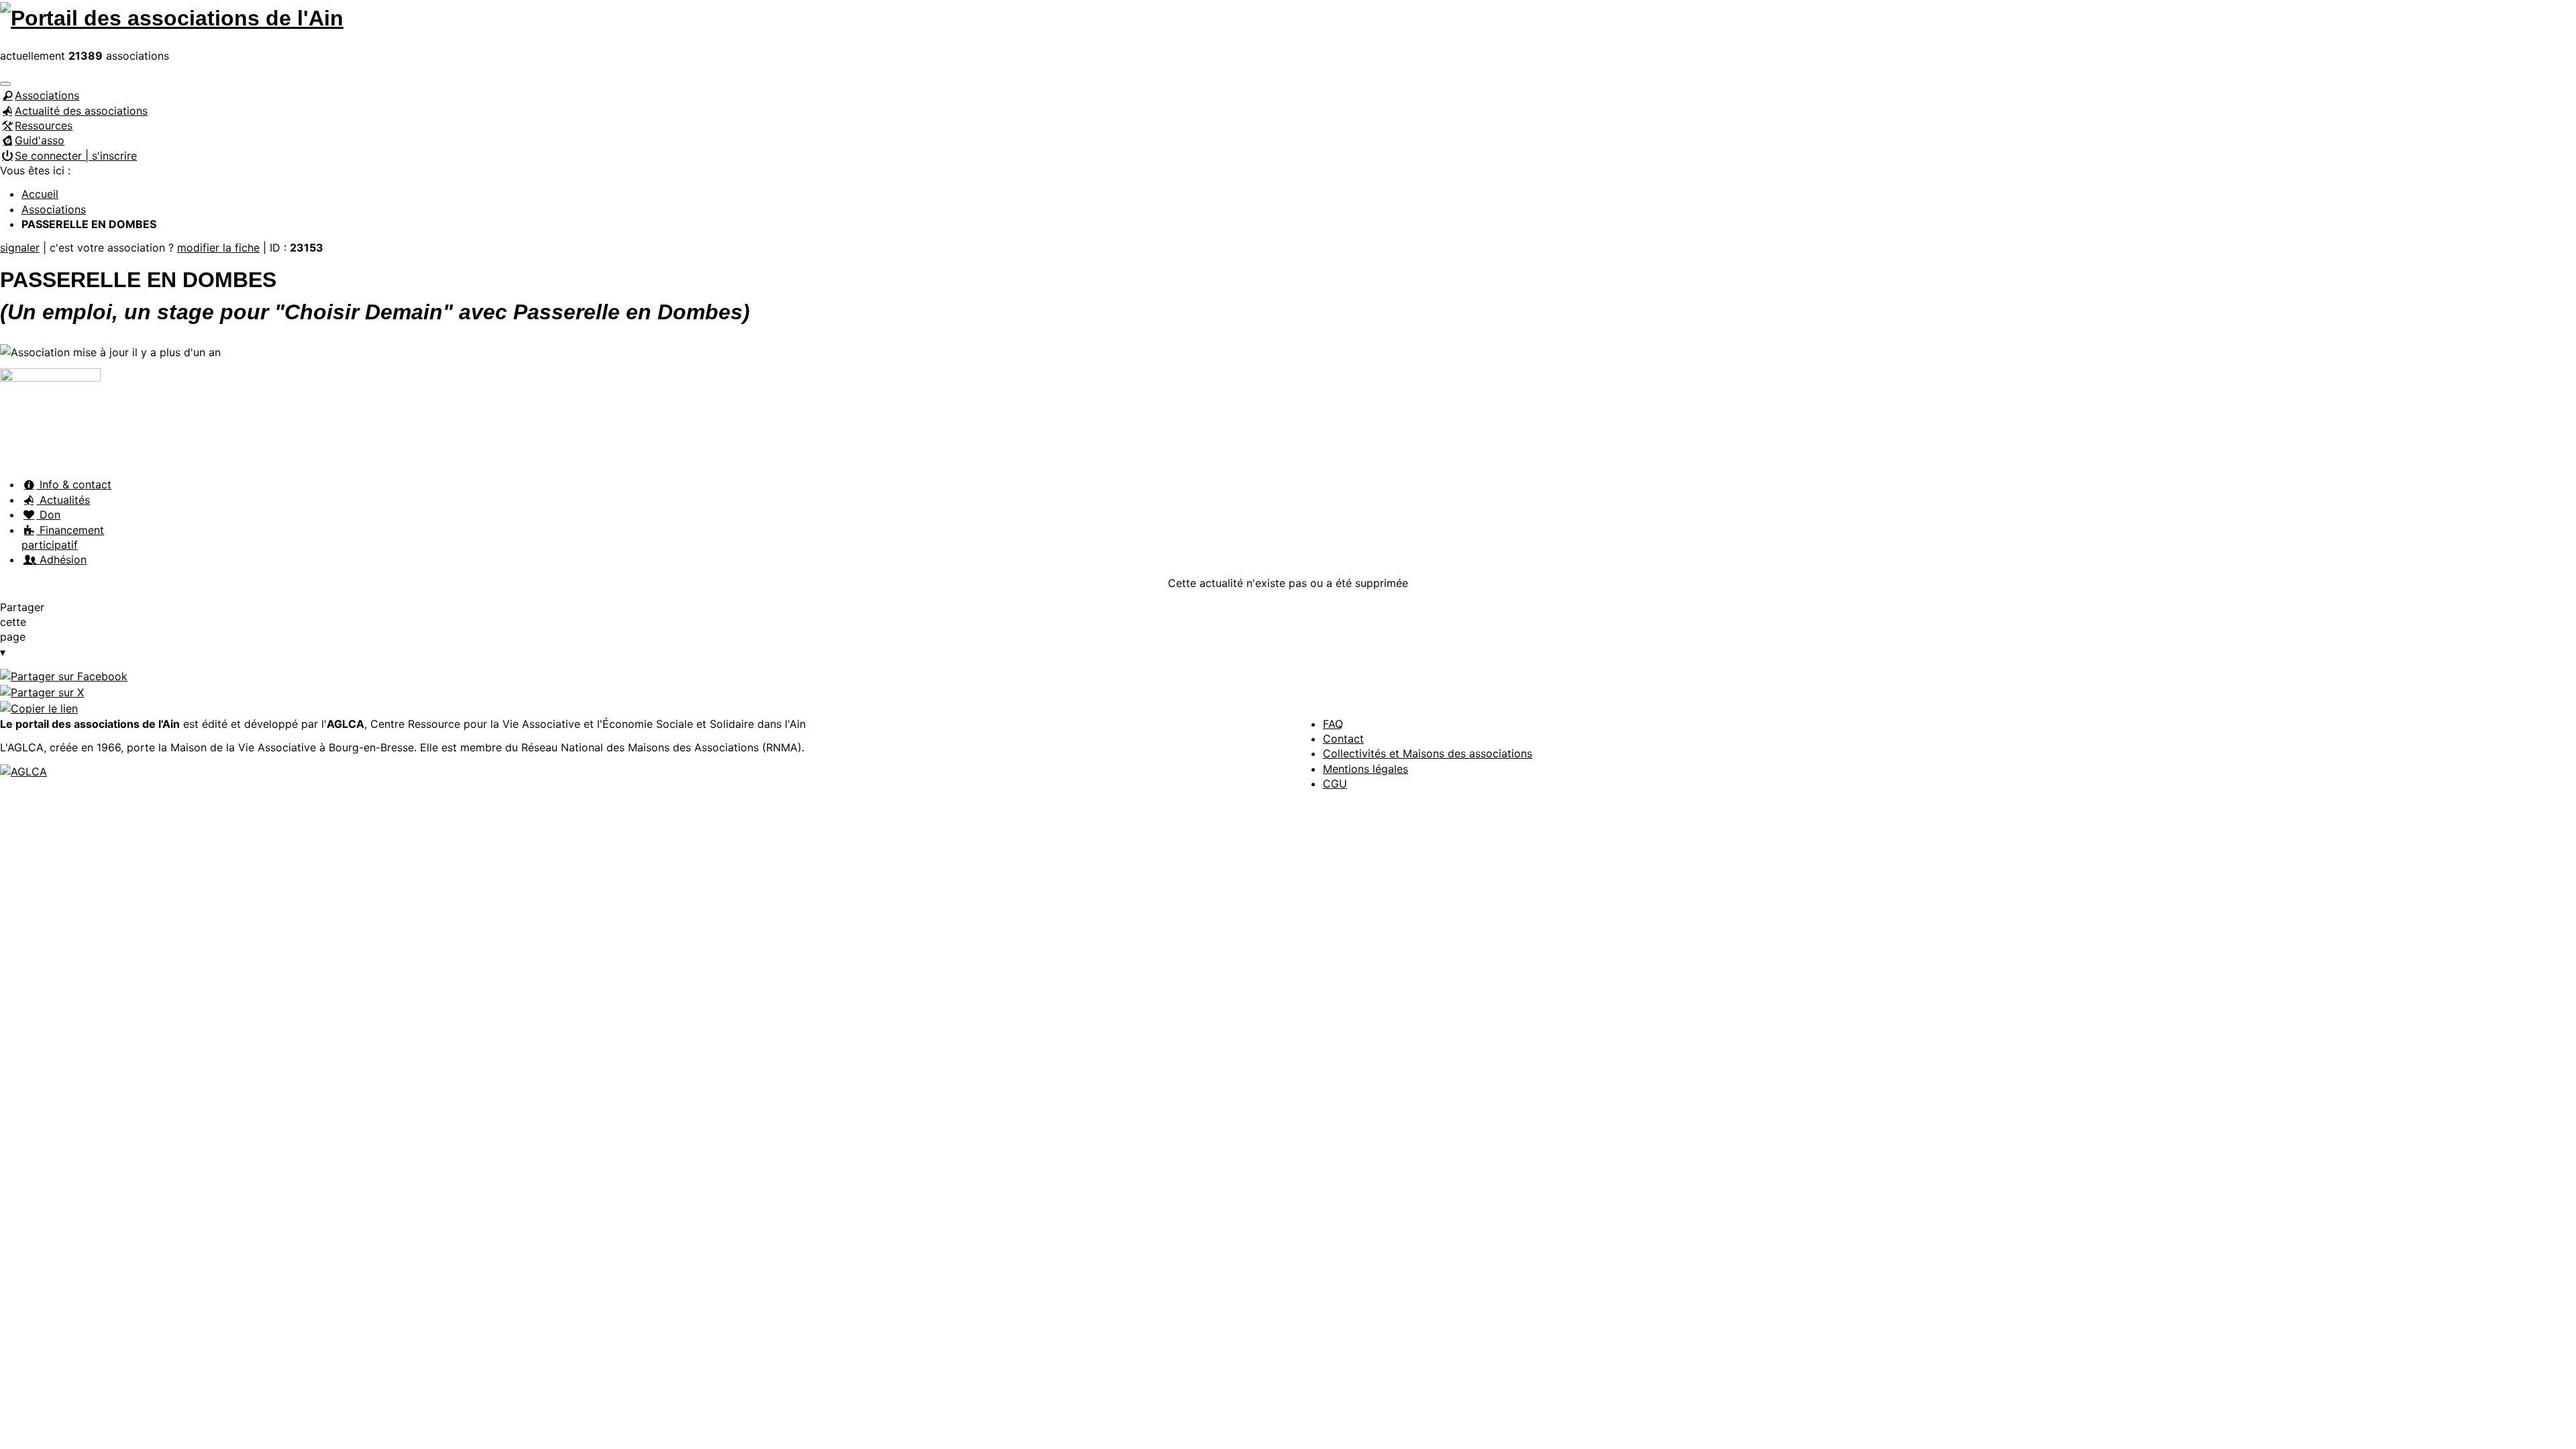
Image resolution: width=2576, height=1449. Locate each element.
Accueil (40, 194)
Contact (1343, 739)
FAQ (1333, 724)
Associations (47, 95)
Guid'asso (40, 140)
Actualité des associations (81, 111)
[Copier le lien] (39, 708)
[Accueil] (172, 16)
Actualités (63, 500)
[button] (5, 84)
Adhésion (61, 559)
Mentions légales (1365, 769)
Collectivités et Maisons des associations (1428, 753)
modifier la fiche (218, 248)
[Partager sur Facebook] (64, 676)
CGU (1335, 784)
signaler (20, 248)
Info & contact (74, 484)
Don (48, 515)
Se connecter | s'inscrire (76, 156)
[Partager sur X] (42, 692)
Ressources (44, 125)
